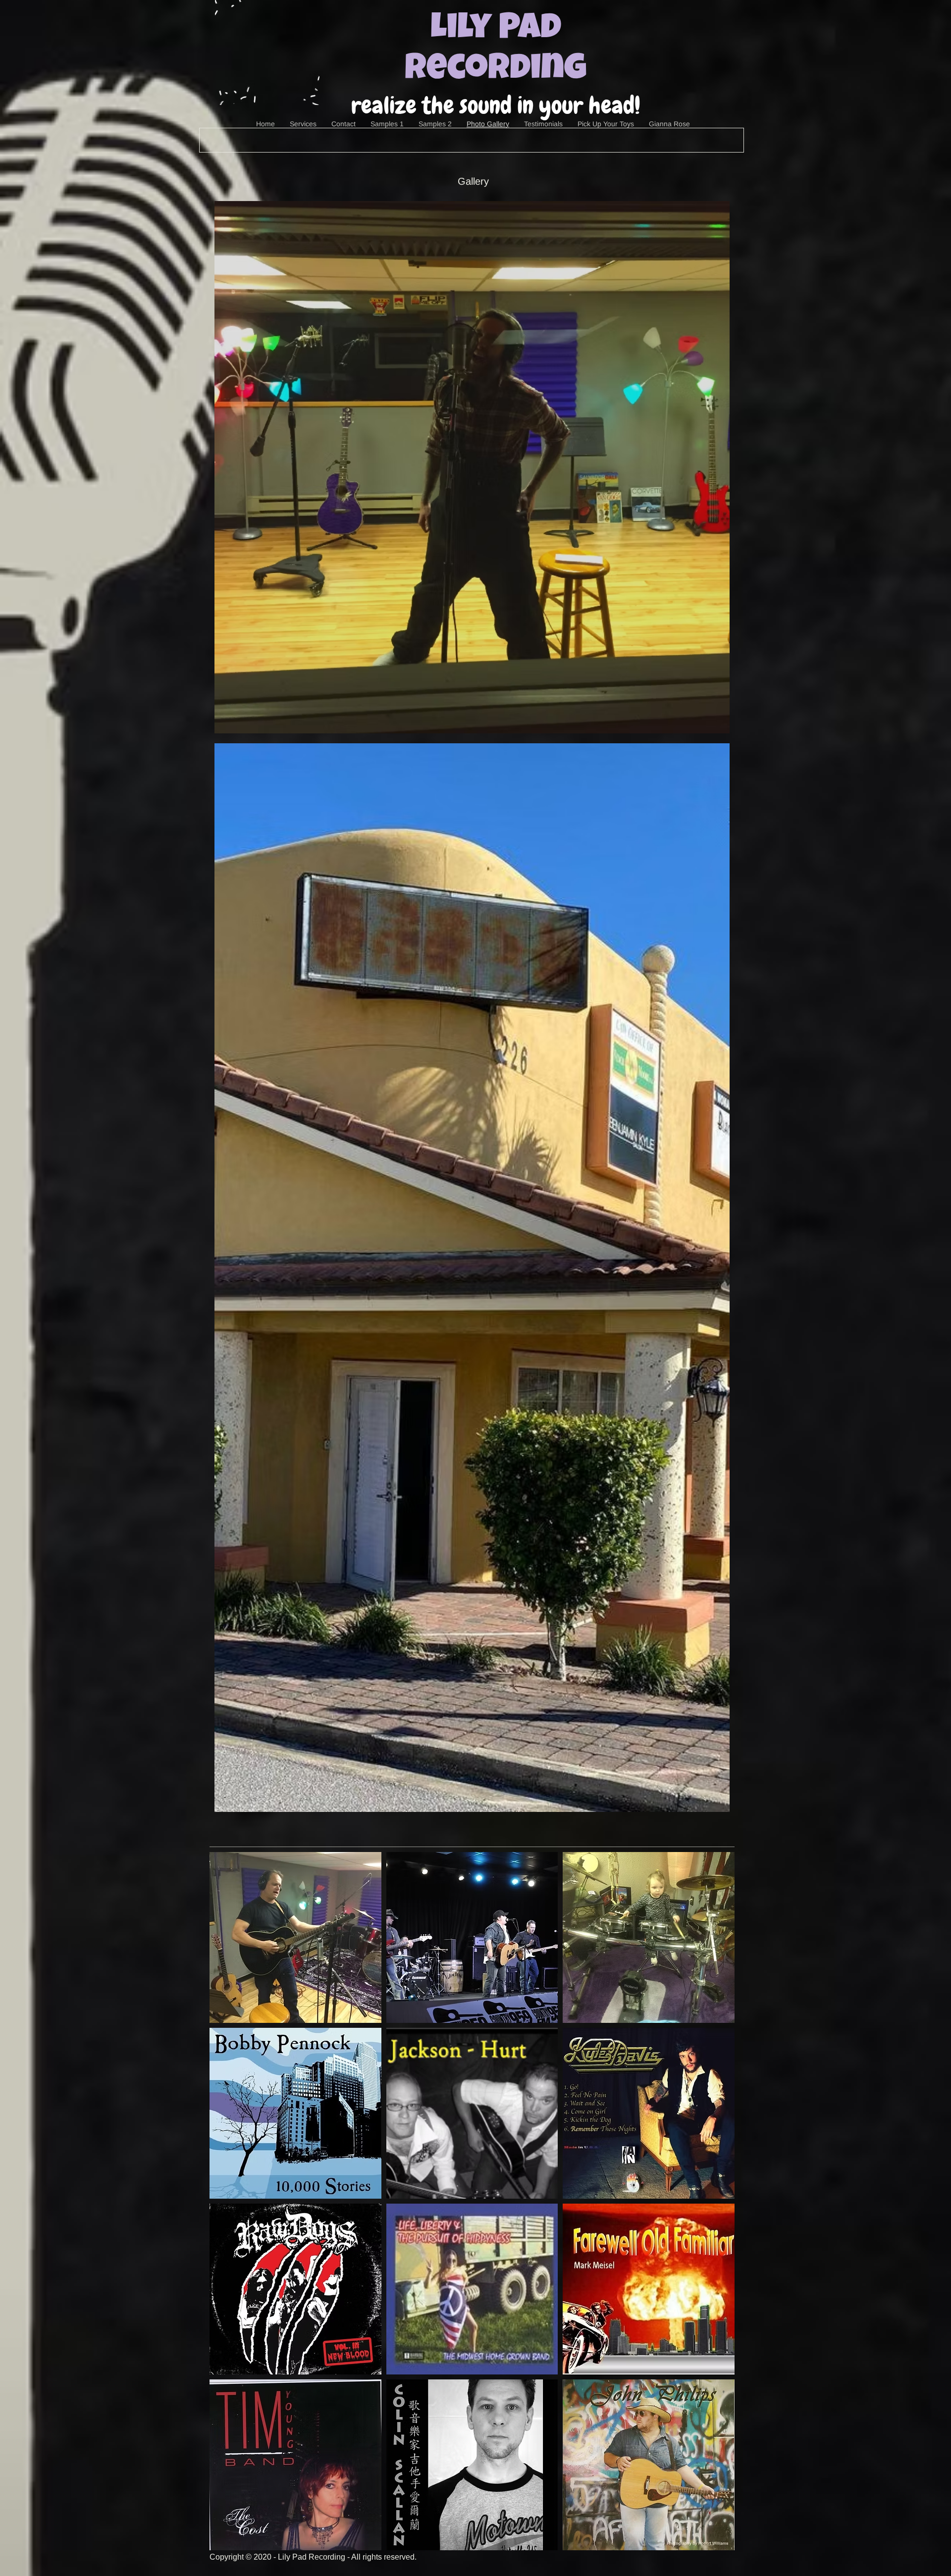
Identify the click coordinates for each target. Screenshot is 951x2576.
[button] (472, 467)
